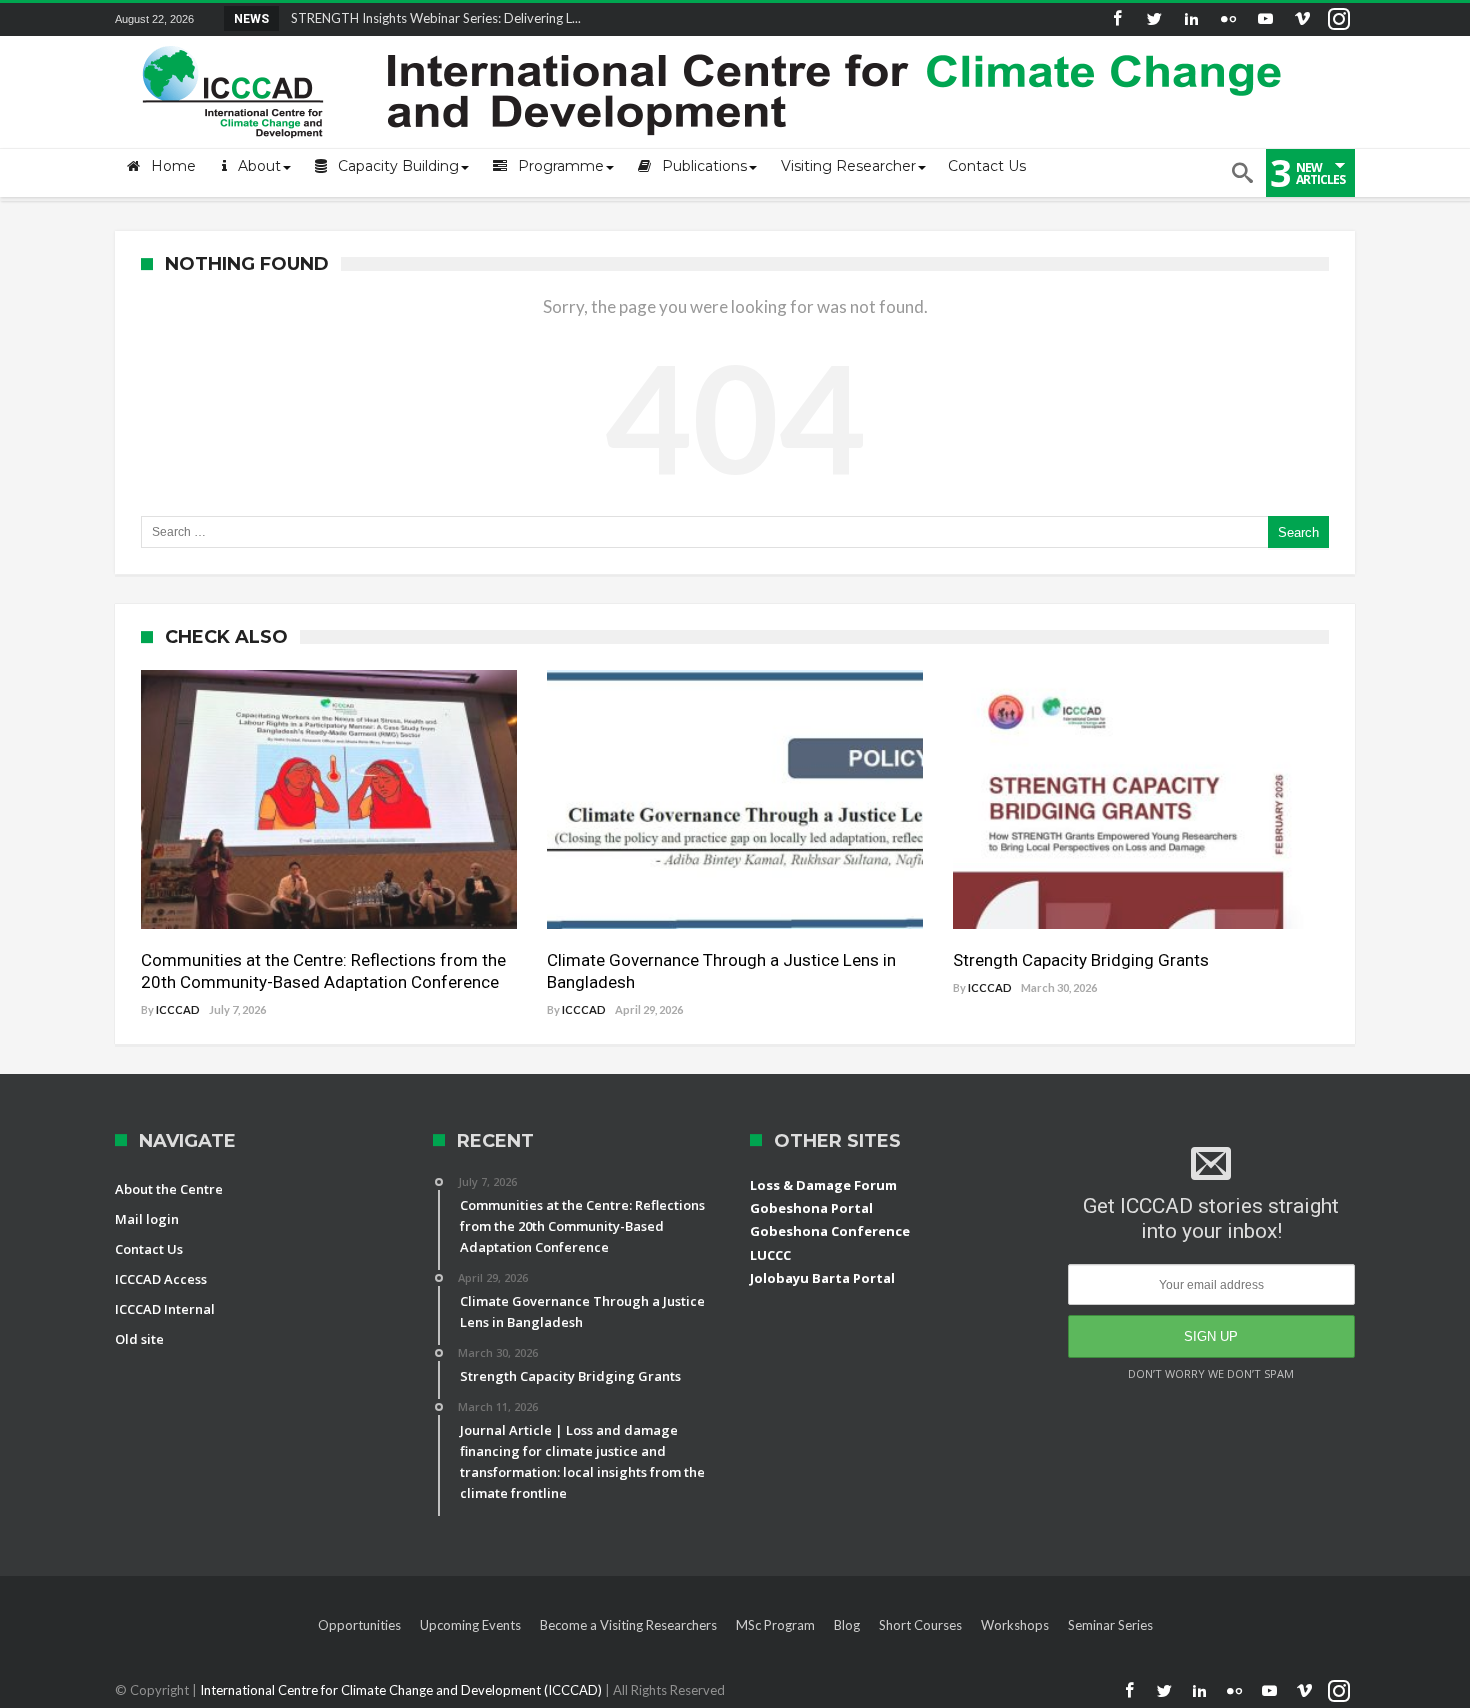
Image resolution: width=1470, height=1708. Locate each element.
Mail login (147, 1219)
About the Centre (169, 1189)
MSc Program (775, 1625)
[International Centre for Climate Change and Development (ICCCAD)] (715, 41)
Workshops (1015, 1625)
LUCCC (770, 1255)
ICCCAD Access (161, 1279)
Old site (139, 1339)
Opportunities (359, 1625)
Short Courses (920, 1625)
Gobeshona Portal (811, 1208)
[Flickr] (1228, 19)
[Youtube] (1265, 19)
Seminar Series (1110, 1625)
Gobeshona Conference (830, 1231)
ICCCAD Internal (165, 1309)
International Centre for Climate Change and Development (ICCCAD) (402, 1690)
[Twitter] (1154, 19)
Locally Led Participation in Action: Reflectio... (417, 18)
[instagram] (1339, 19)
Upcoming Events (470, 1625)
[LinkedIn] (1191, 19)
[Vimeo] (1302, 19)
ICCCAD (178, 1009)
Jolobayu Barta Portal (822, 1278)
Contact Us (149, 1249)
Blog (847, 1625)
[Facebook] (1117, 19)
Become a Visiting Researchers (628, 1625)
